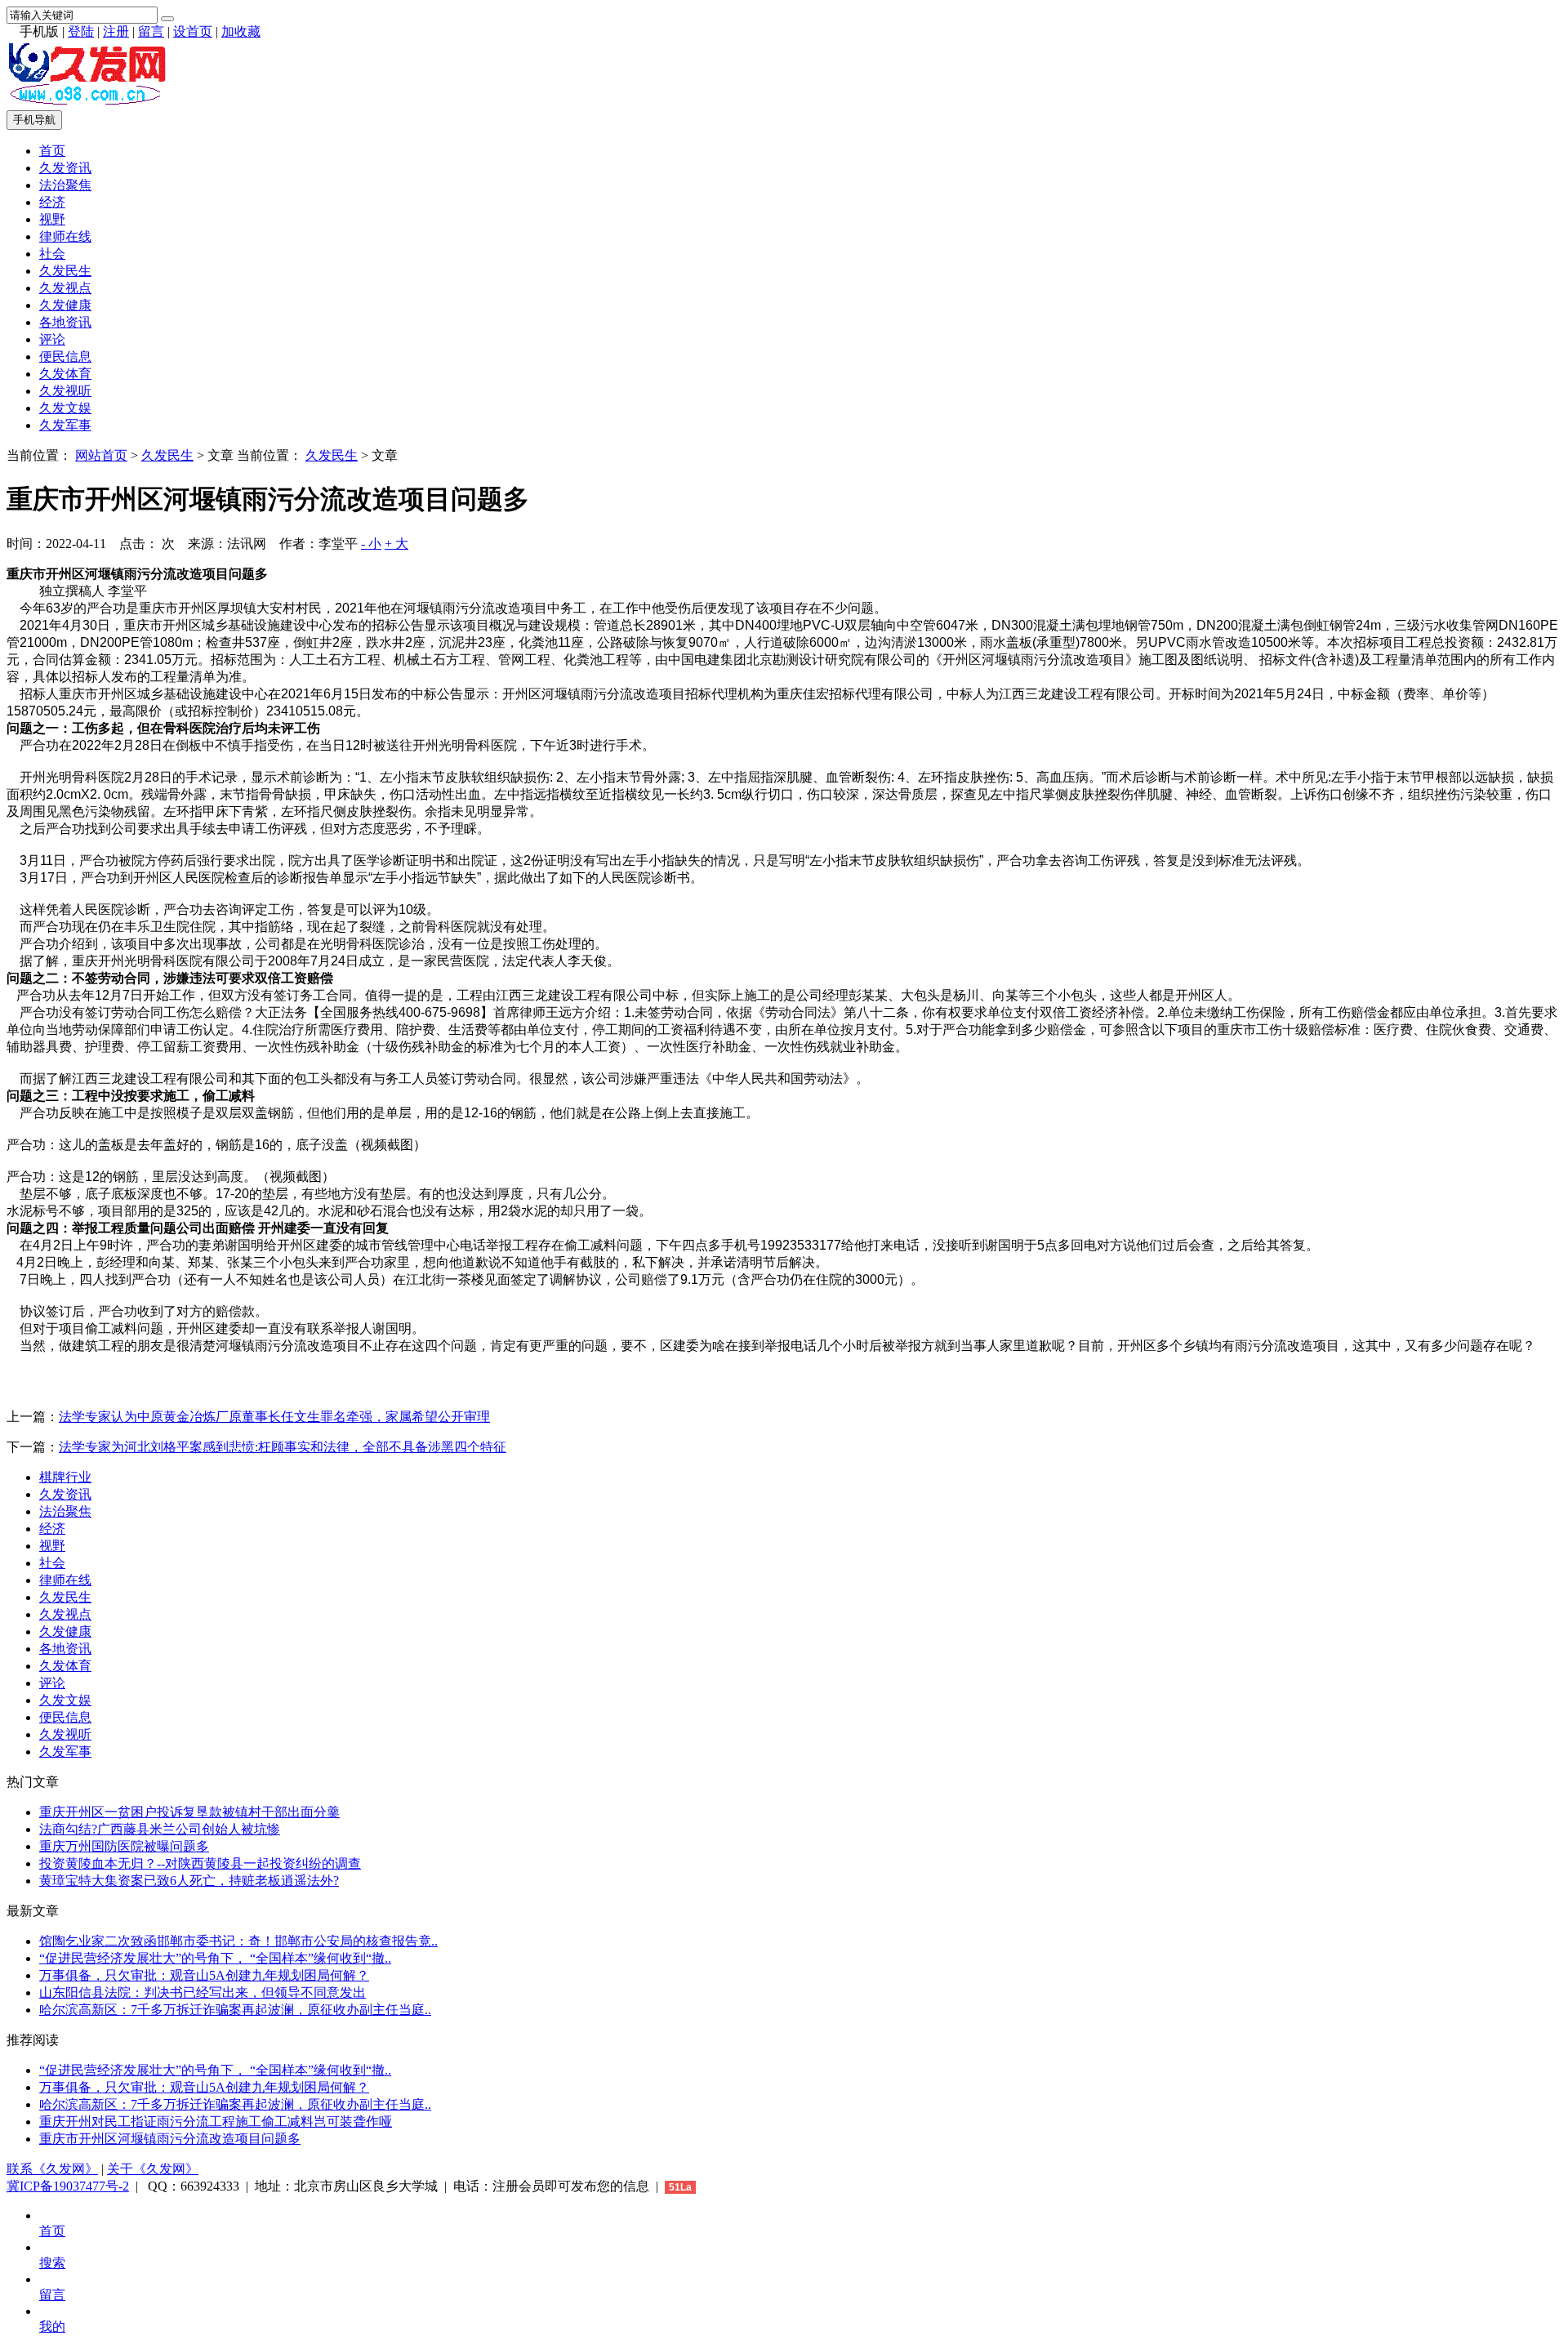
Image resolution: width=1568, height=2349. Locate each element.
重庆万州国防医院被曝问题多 (124, 1846)
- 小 (371, 544)
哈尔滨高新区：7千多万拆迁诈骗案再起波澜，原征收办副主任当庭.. (235, 2010)
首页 (52, 151)
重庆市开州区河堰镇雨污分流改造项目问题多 (170, 2139)
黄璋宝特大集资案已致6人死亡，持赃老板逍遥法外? (189, 1881)
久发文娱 (65, 408)
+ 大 (396, 544)
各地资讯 (65, 322)
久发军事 (65, 425)
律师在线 (65, 236)
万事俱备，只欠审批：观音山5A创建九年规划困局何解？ (204, 1975)
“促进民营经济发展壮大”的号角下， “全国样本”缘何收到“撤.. (215, 1958)
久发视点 (65, 288)
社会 (52, 254)
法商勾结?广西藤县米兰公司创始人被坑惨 (160, 1829)
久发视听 (65, 391)
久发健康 (65, 305)
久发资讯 (65, 168)
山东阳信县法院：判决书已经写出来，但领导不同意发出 (203, 1992)
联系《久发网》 (52, 2169)
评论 (52, 339)
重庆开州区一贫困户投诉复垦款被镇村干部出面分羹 (189, 1812)
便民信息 (65, 357)
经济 (52, 202)
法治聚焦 (65, 185)
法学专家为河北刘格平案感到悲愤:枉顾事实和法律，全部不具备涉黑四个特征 (283, 1447)
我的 (52, 2327)
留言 (151, 31)
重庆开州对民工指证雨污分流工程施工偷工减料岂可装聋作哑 (216, 2122)
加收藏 (241, 31)
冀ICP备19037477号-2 (68, 2186)
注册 (116, 31)
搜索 (52, 2263)
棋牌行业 (65, 1477)
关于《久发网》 (153, 2169)
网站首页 (101, 455)
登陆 (81, 31)
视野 (52, 219)
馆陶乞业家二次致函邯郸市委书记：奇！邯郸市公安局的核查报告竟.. (238, 1941)
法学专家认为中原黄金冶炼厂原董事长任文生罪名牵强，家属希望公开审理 (274, 1417)
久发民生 (65, 271)
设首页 (193, 31)
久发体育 (65, 374)
